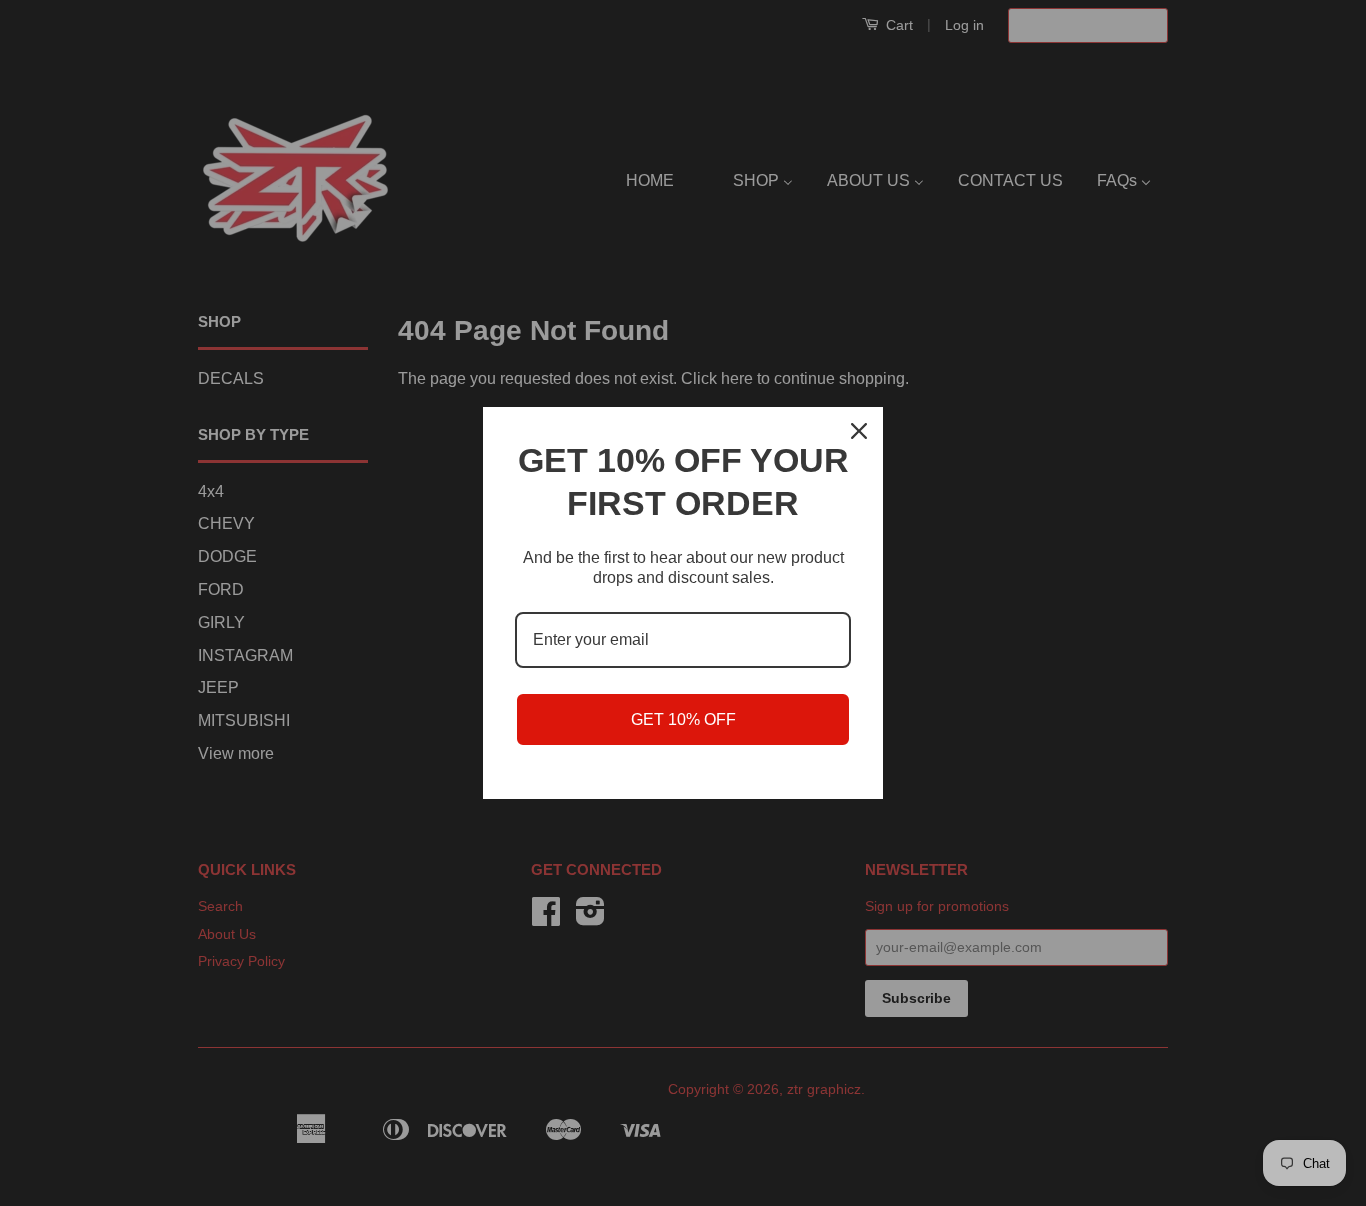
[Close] (859, 431)
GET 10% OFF (683, 719)
